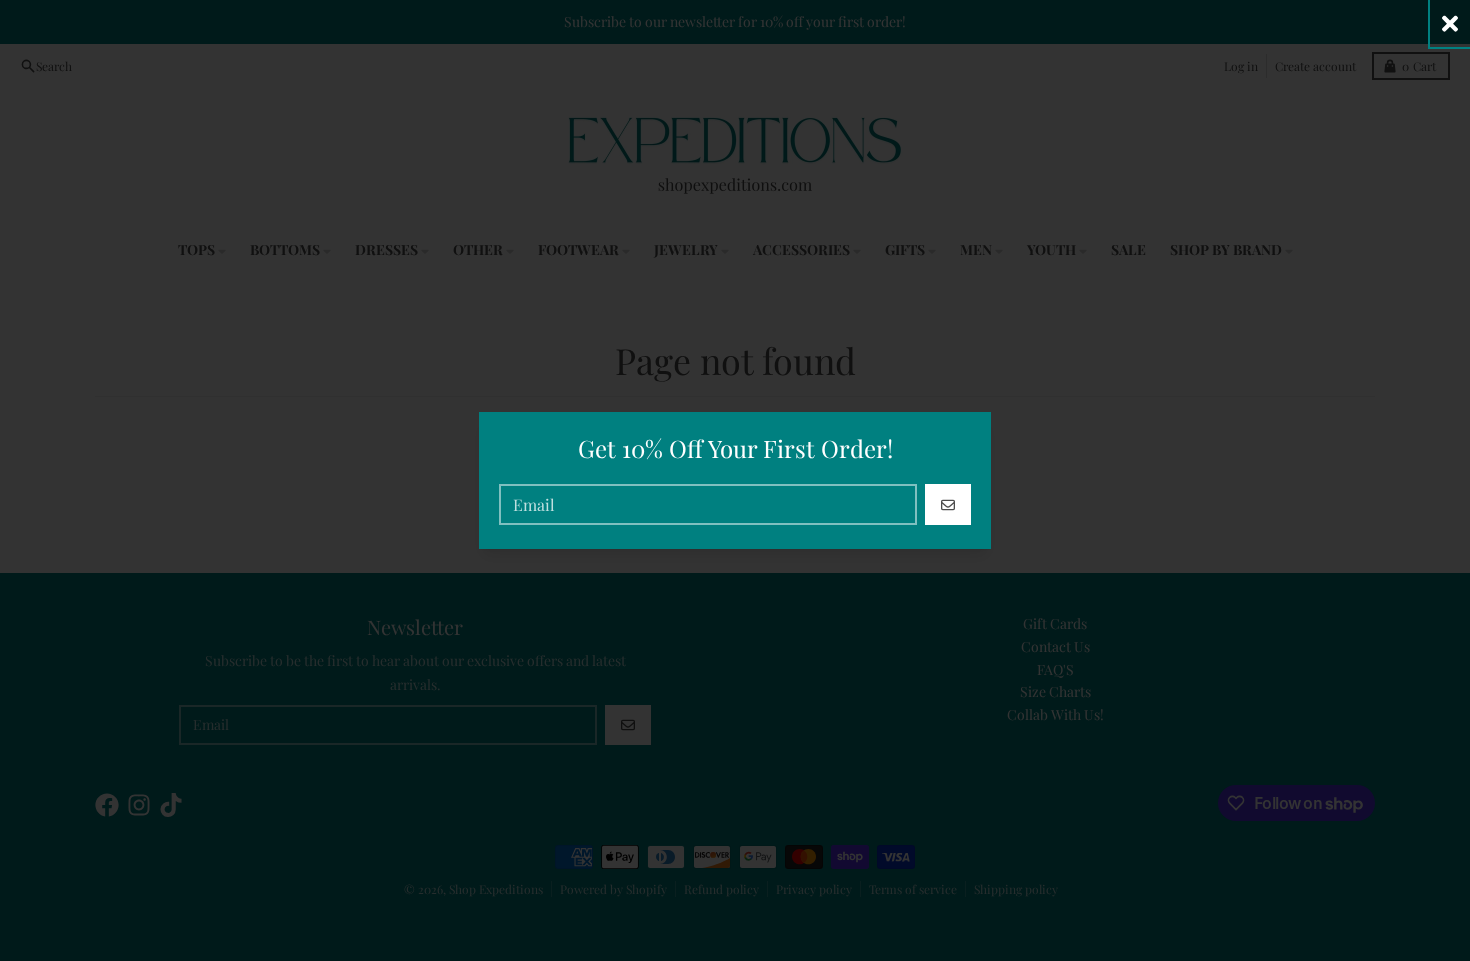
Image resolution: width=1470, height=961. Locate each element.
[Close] (1450, 23)
